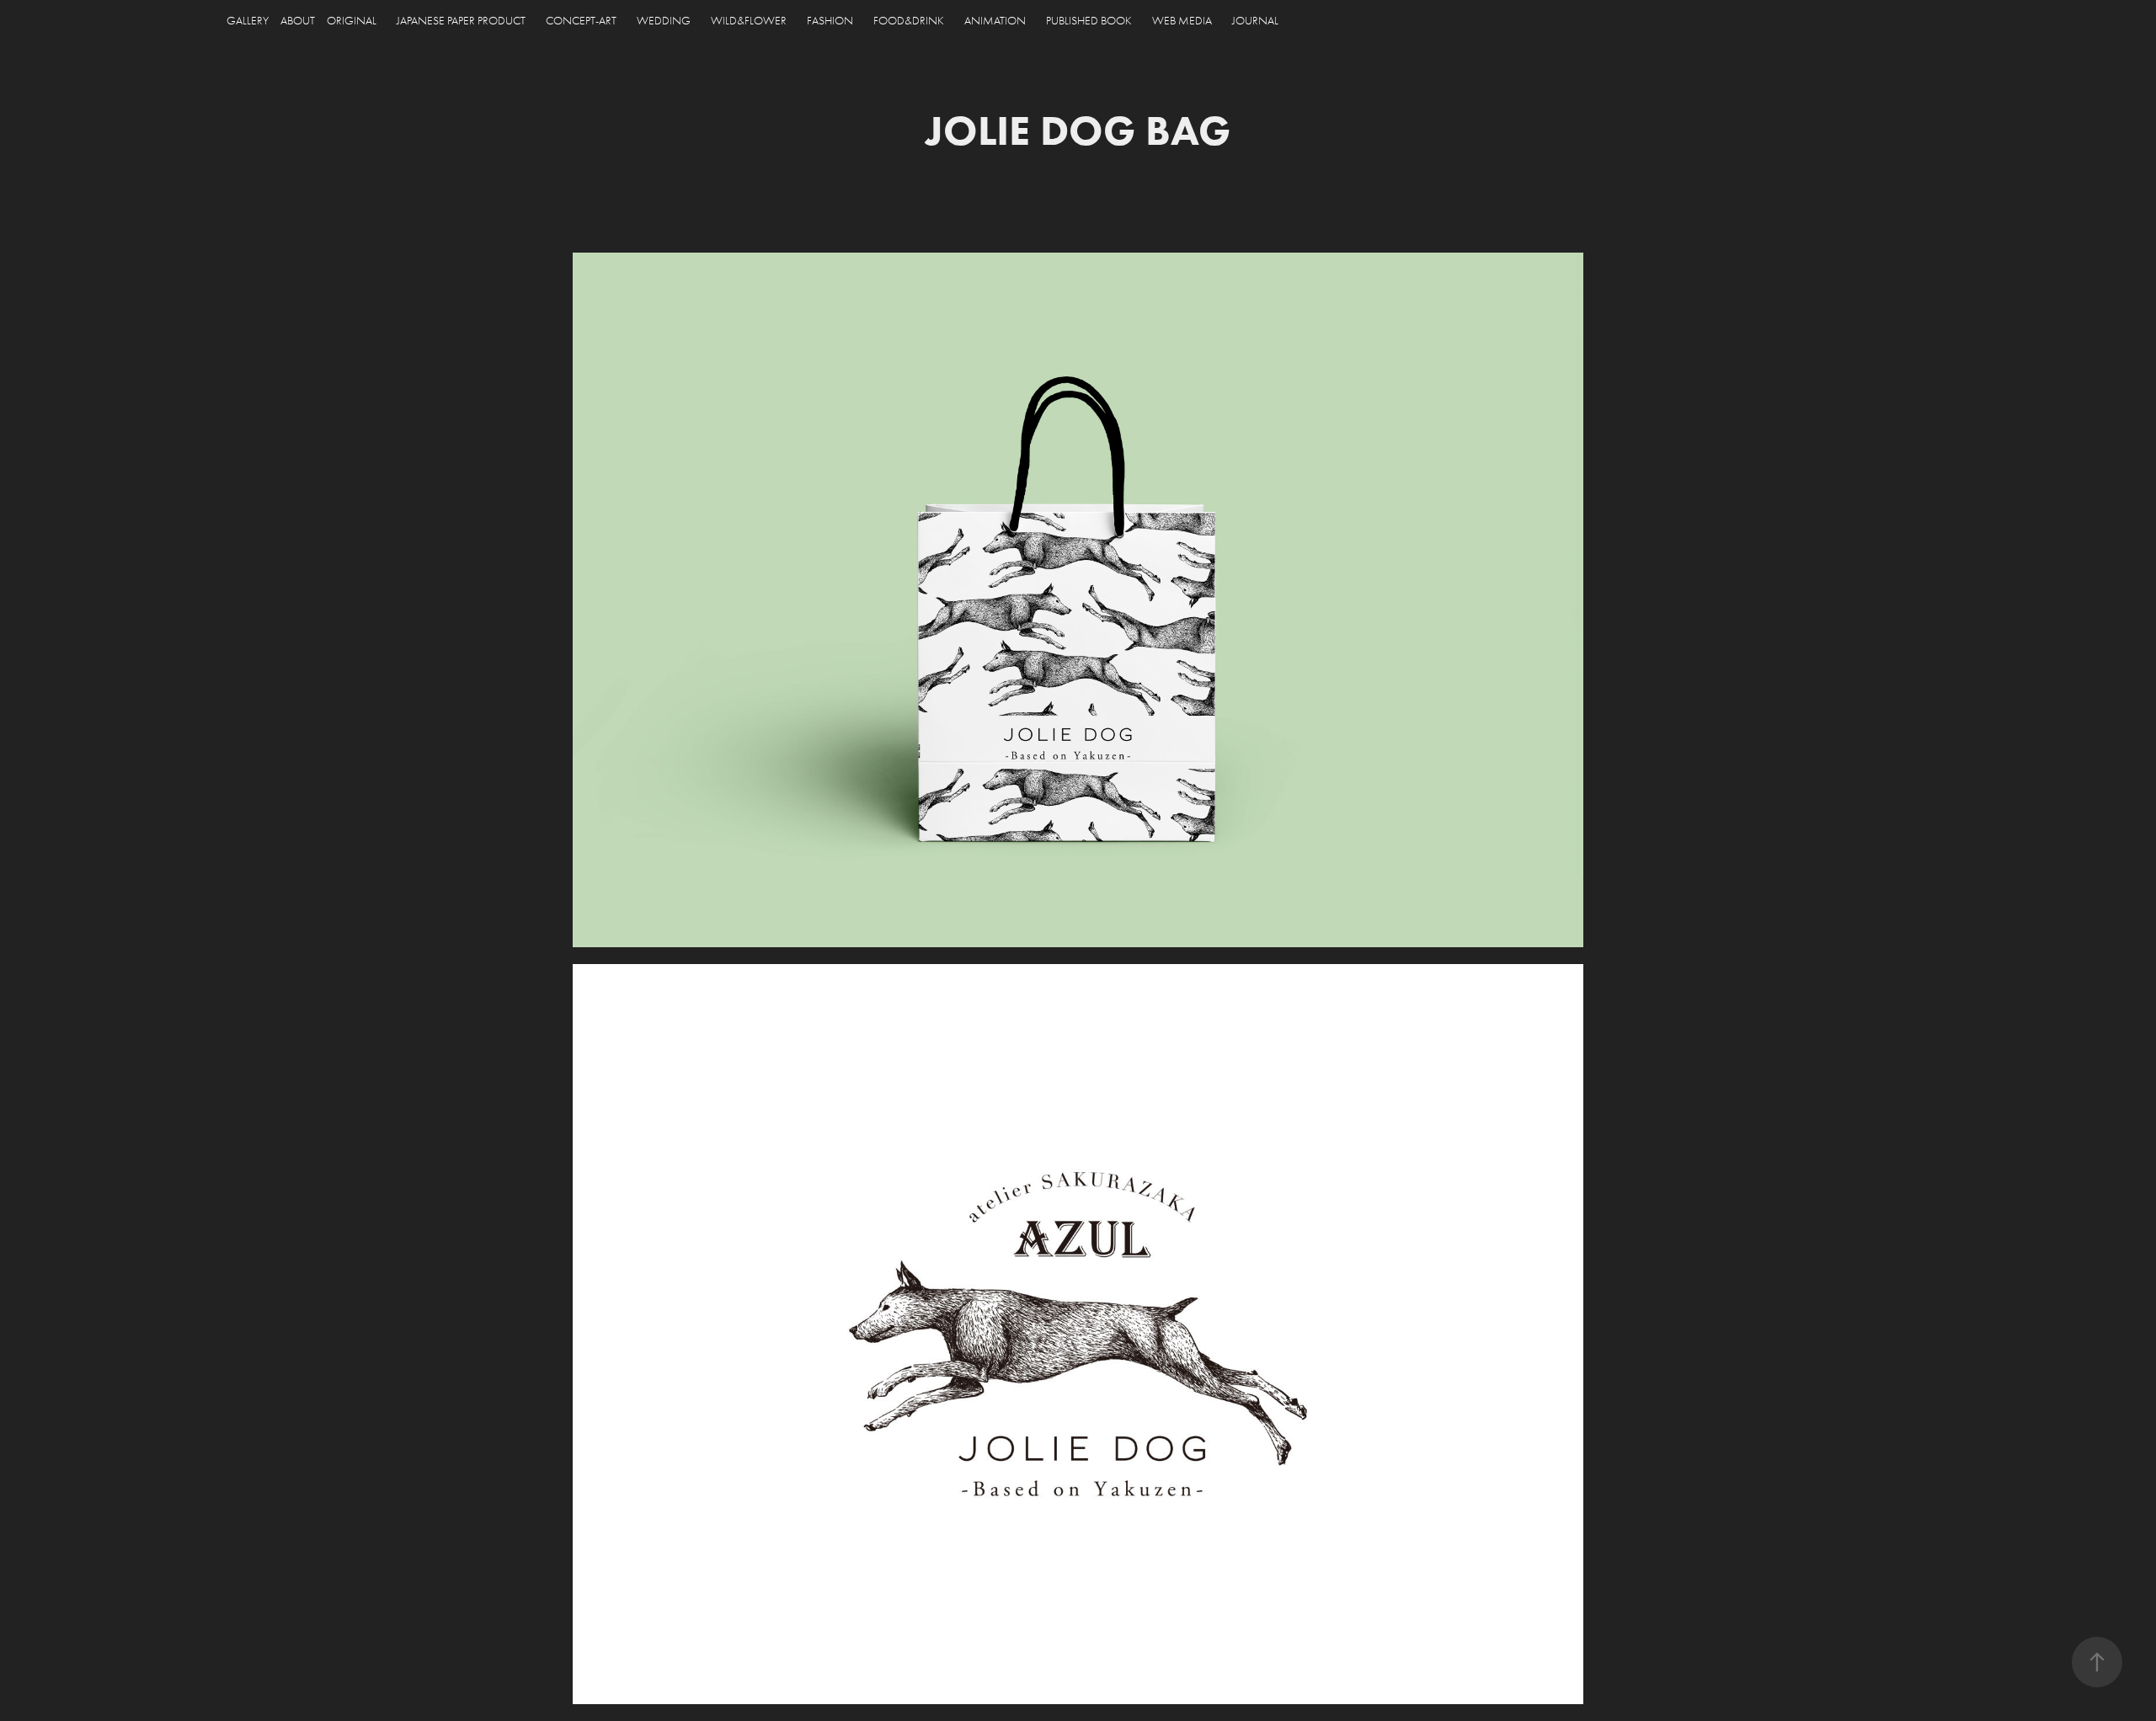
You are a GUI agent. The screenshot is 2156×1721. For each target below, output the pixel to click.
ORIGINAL (352, 21)
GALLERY (248, 21)
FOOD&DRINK (909, 21)
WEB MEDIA (1182, 21)
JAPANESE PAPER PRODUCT (461, 21)
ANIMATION (995, 21)
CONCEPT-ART (581, 21)
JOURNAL (1255, 21)
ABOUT (298, 21)
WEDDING (664, 21)
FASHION (830, 21)
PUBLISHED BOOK (1089, 21)
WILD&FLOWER (749, 21)
